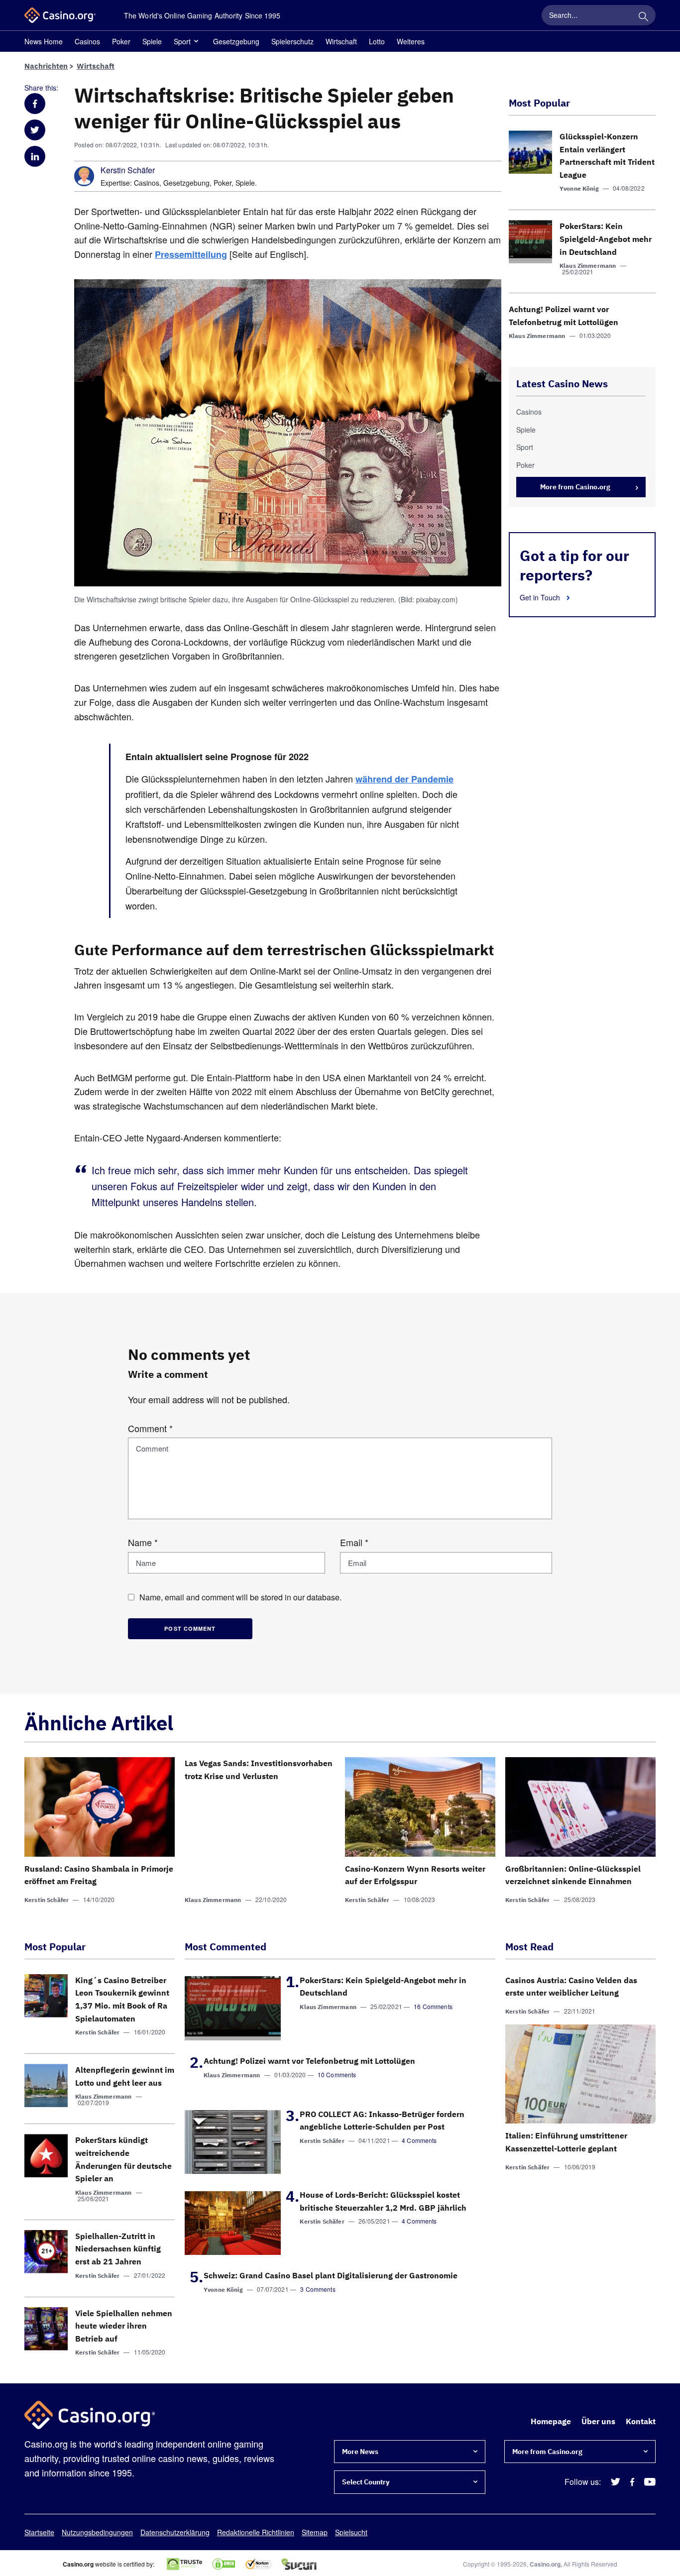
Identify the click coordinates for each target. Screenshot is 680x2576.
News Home (44, 41)
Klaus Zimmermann (588, 266)
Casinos (87, 41)
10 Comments (337, 2074)
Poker (121, 41)
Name (143, 1542)
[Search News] (643, 15)
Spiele (152, 41)
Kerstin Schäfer (128, 170)
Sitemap (315, 2532)
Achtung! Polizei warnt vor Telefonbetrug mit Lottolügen (309, 2061)
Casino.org (545, 2564)
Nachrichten (46, 66)
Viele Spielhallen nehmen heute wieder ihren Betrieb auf (124, 2326)
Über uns (598, 2421)
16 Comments (433, 2006)
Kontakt (641, 2421)
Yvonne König (579, 188)
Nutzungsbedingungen (97, 2532)
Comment (150, 1428)
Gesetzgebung (236, 41)
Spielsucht (351, 2532)
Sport (182, 41)
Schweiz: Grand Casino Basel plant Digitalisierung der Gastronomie (331, 2275)
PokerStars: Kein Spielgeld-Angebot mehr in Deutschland (606, 239)
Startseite (39, 2532)
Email (354, 1542)
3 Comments (318, 2289)
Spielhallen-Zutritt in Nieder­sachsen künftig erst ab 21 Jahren (118, 2249)
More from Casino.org (575, 487)
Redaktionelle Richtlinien (256, 2532)
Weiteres (411, 41)
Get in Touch (541, 597)
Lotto (377, 41)
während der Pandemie (404, 779)
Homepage (551, 2421)
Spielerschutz (292, 41)
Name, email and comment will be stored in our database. (240, 1597)
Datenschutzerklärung (175, 2532)
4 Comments (419, 2140)
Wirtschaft (341, 41)
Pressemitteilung (191, 254)
